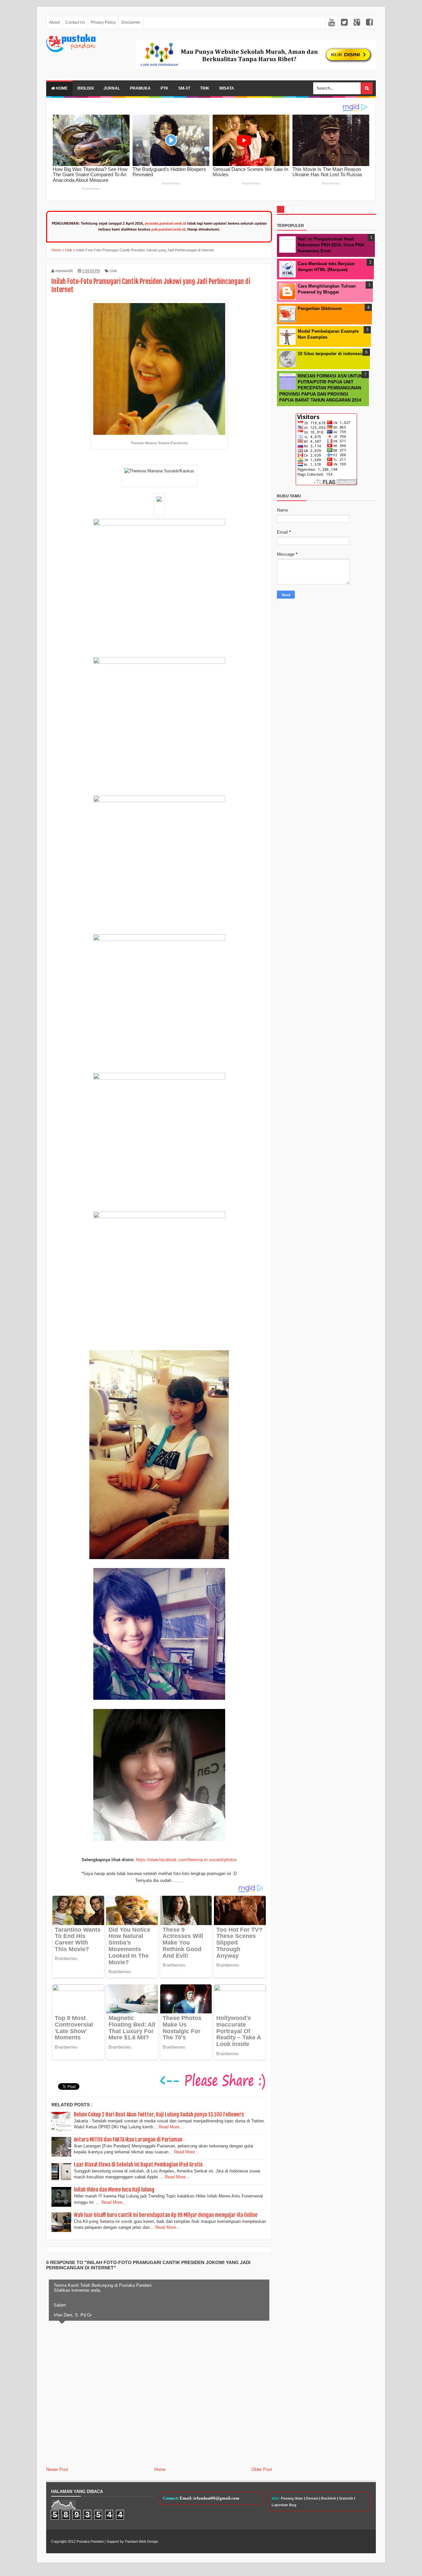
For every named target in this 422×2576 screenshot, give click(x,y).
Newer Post (57, 2469)
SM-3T (184, 88)
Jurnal (112, 88)
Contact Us (75, 22)
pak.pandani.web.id (168, 229)
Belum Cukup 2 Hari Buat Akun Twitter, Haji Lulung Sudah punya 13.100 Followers (159, 2114)
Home (61, 88)
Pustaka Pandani (90, 2541)
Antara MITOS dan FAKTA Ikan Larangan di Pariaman (128, 2140)
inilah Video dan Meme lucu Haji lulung (114, 2190)
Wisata (227, 88)
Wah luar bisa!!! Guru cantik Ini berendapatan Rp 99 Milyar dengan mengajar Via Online (166, 2215)
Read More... (171, 2127)
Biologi (86, 88)
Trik (205, 88)
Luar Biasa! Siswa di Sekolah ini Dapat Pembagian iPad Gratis (138, 2165)
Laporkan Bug (284, 2505)
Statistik (346, 2498)
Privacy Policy (103, 22)
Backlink (329, 2498)
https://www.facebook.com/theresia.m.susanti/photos (186, 1860)
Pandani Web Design (142, 2541)
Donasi (312, 2498)
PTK (165, 88)
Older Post (262, 2469)
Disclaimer (131, 22)
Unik (113, 271)
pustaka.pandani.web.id (166, 223)
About (54, 22)
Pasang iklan (292, 2498)
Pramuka (140, 88)
